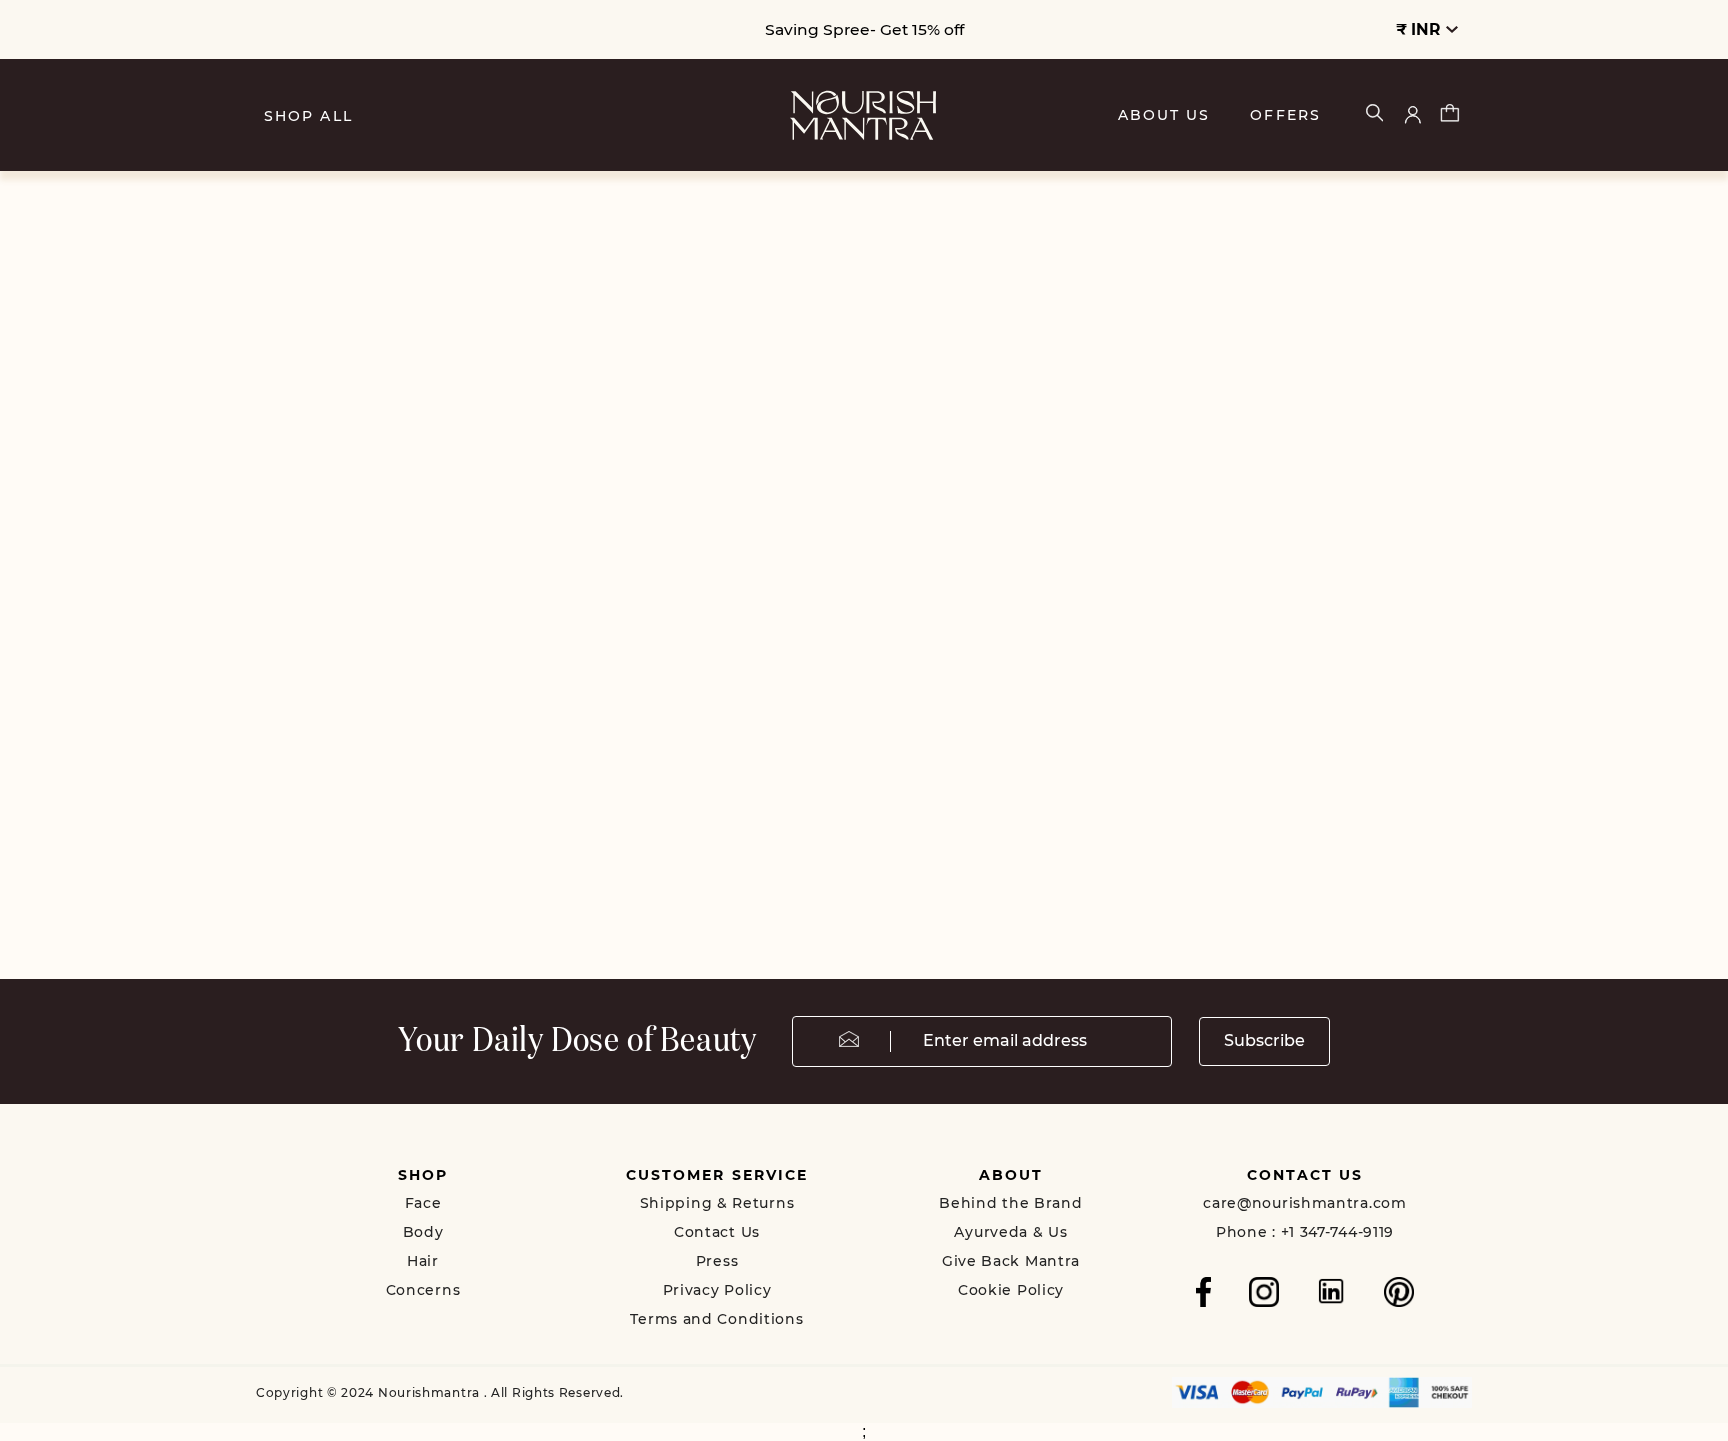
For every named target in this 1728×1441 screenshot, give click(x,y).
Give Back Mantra (1011, 1261)
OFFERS (1285, 115)
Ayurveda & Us (1010, 1232)
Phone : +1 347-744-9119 (1305, 1232)
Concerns (423, 1290)
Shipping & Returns (717, 1203)
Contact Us (717, 1232)
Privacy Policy (717, 1290)
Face (423, 1203)
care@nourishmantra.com (1304, 1203)
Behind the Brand (1010, 1203)
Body (423, 1232)
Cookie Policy (1011, 1290)
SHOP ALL (308, 116)
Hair (423, 1261)
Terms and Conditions (716, 1319)
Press (717, 1261)
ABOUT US (1164, 115)
